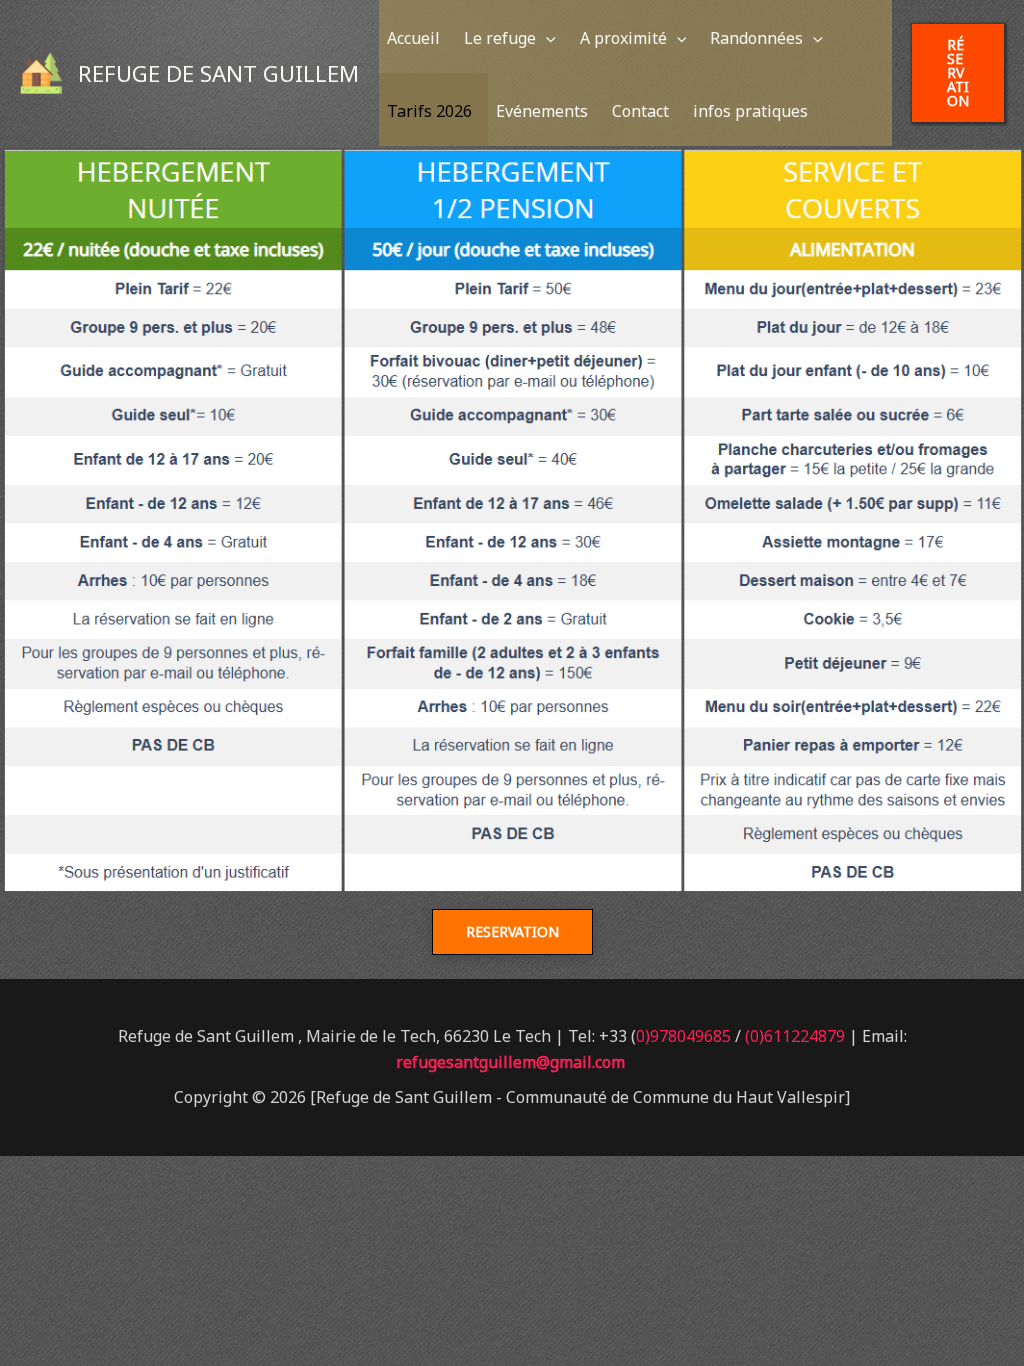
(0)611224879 (795, 1036)
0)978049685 (683, 1036)
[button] (546, 38)
